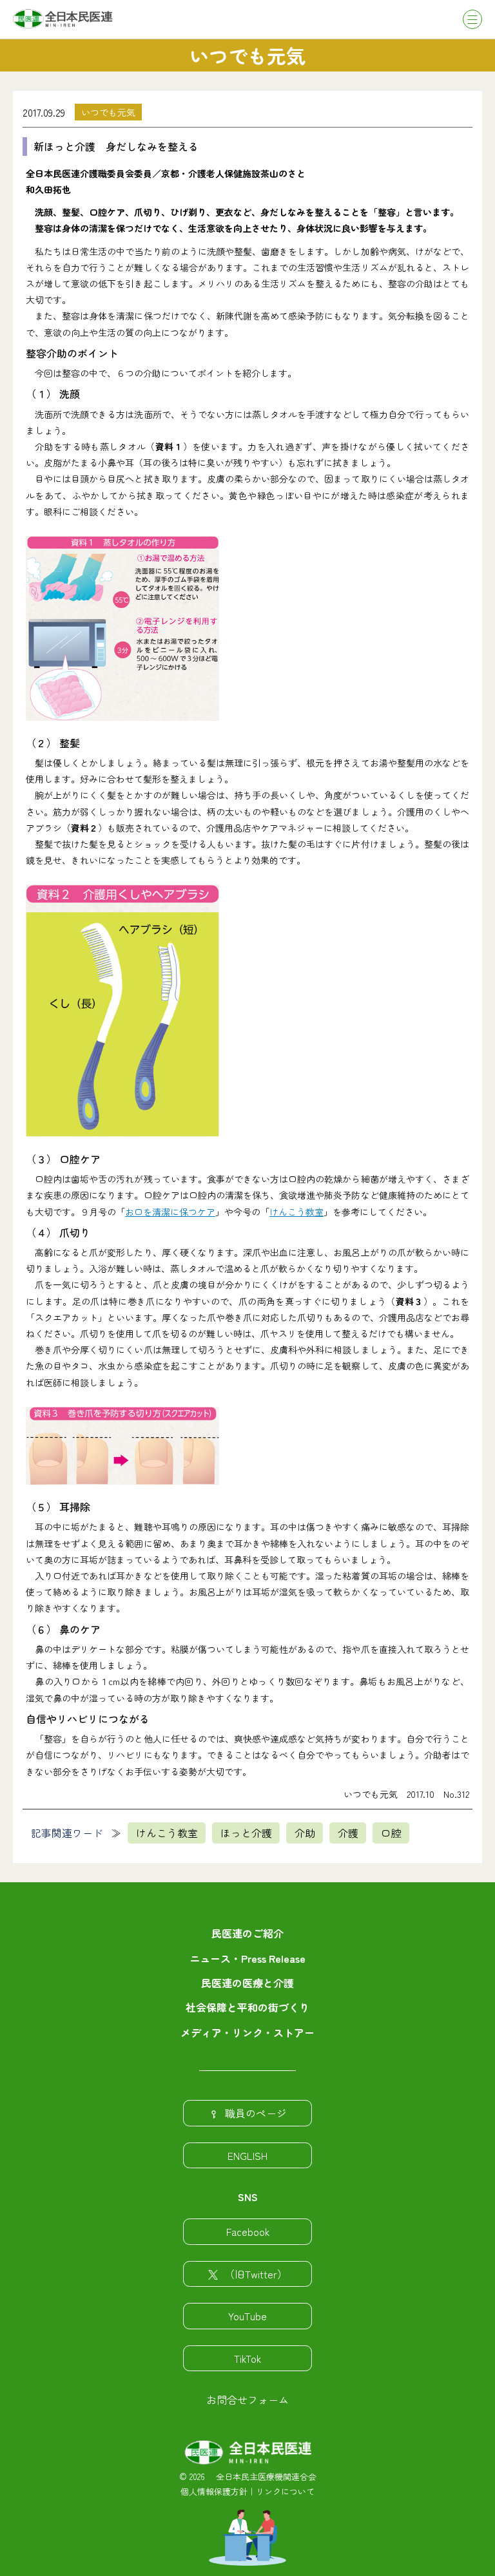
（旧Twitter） (256, 2274)
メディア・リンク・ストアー (247, 2032)
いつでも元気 (108, 112)
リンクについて (285, 2491)
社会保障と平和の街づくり (247, 2007)
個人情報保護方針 (214, 2491)
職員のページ (256, 2113)
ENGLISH (247, 2155)
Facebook (248, 2231)
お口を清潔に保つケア (170, 1212)
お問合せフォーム (247, 2399)
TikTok (247, 2358)
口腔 (391, 1833)
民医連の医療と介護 (247, 1983)
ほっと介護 (246, 1833)
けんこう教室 (296, 1212)
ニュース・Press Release (247, 1958)
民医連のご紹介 (247, 1933)
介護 (348, 1833)
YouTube (247, 2316)
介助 (305, 1833)
